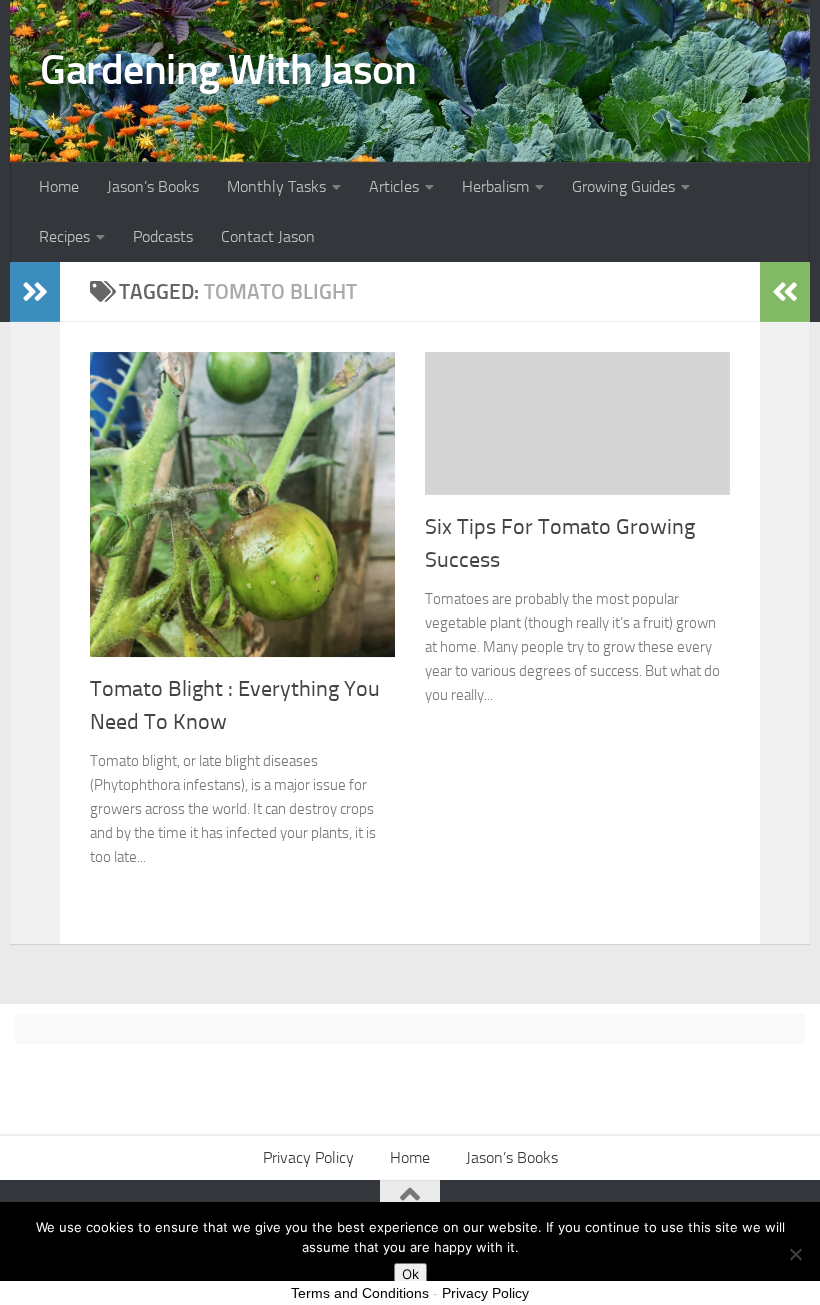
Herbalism (495, 186)
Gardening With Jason (228, 70)
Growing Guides (623, 186)
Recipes (64, 236)
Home (59, 186)
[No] (795, 1254)
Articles (394, 186)
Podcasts (163, 236)
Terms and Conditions (360, 1293)
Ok (410, 1274)
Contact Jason (268, 236)
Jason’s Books (153, 186)
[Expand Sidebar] (35, 292)
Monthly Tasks (276, 186)
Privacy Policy (308, 1157)
